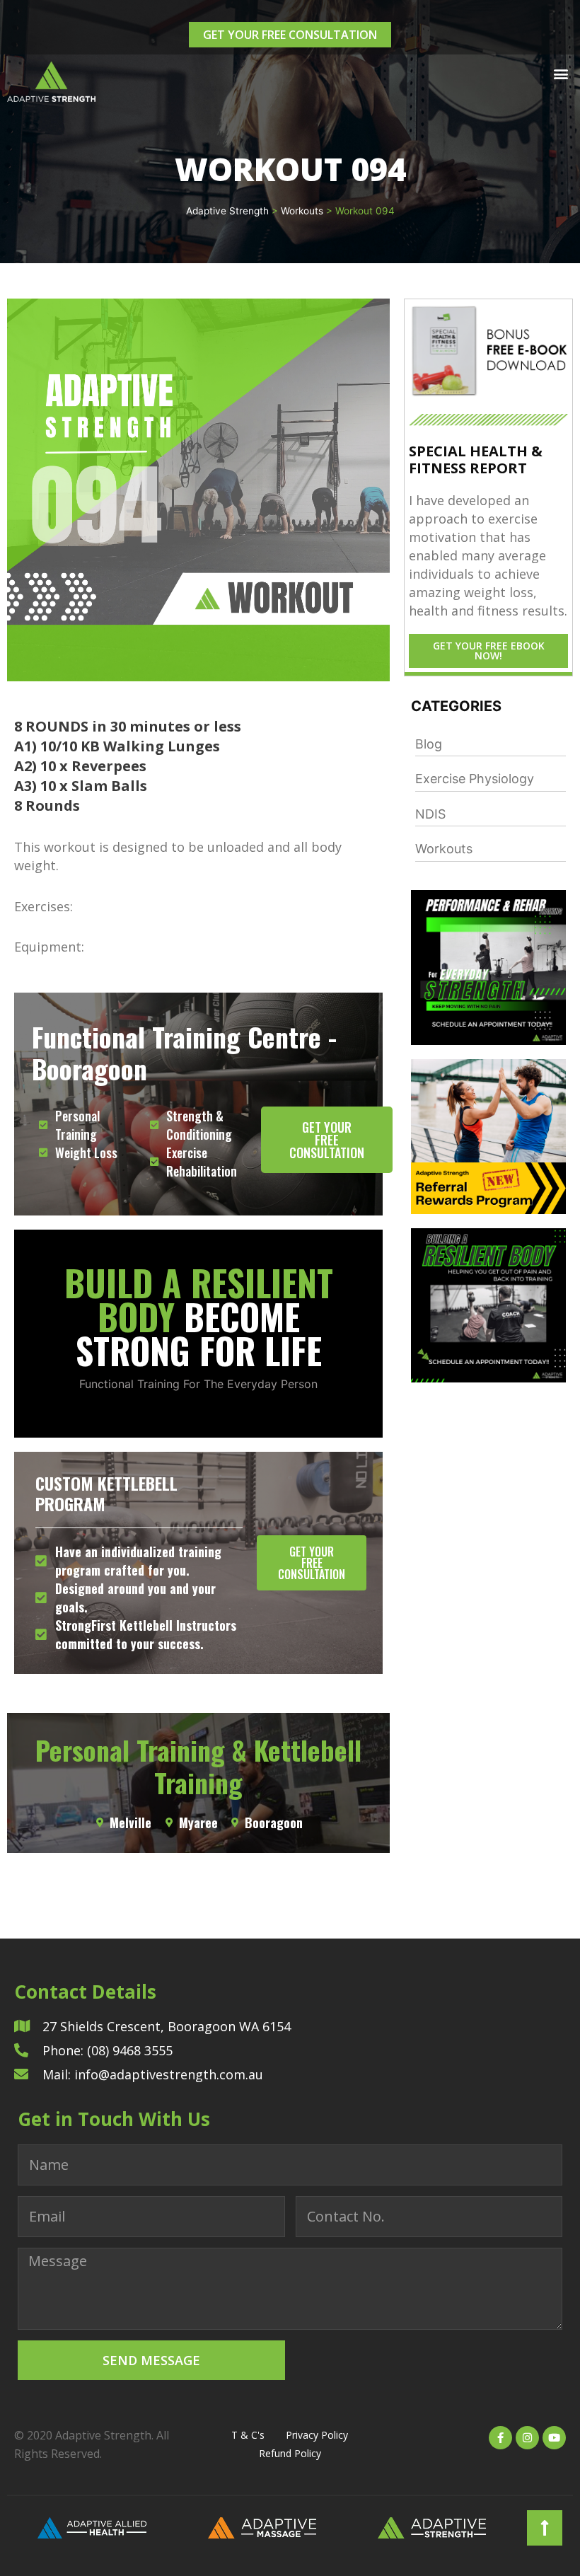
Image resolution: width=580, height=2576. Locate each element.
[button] (561, 73)
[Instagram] (527, 2438)
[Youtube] (554, 2438)
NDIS (430, 814)
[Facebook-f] (500, 2438)
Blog (429, 744)
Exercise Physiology (475, 779)
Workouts (444, 849)
